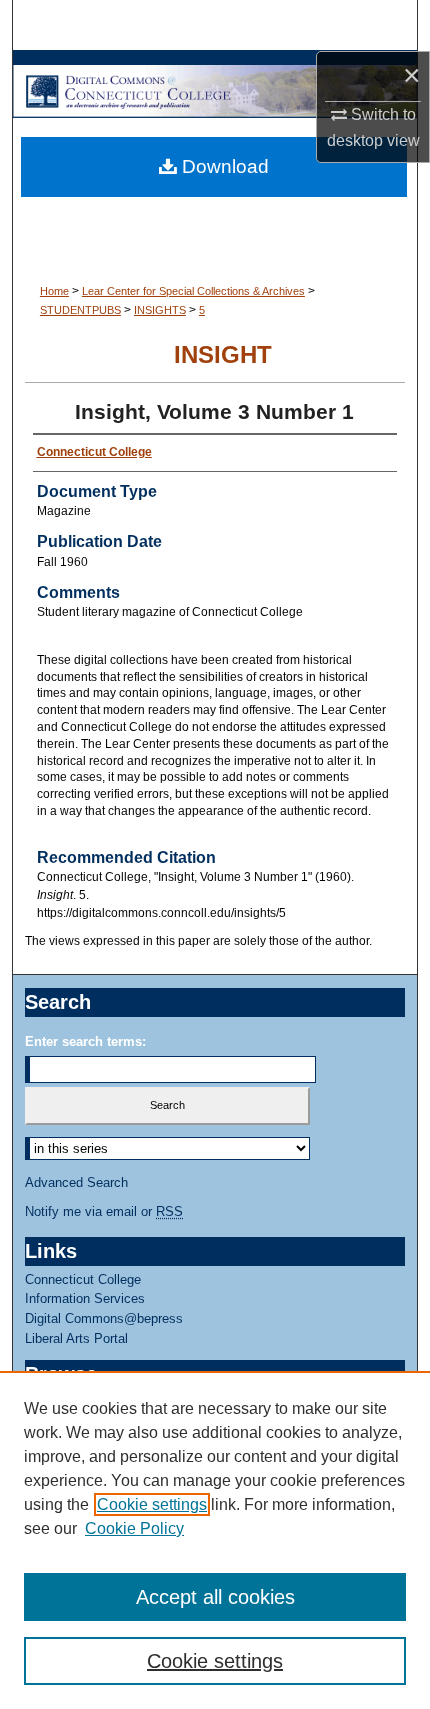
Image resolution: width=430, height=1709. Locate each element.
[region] (215, 1540)
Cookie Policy (134, 1528)
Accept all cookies (215, 1597)
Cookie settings (152, 1504)
